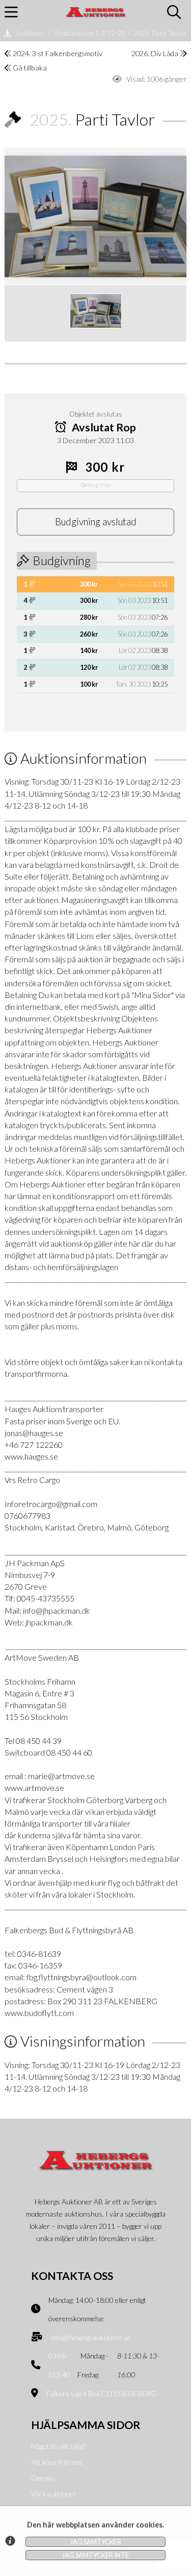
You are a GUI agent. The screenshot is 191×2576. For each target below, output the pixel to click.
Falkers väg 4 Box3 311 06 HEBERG (101, 2393)
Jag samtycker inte (95, 2555)
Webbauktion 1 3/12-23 (89, 33)
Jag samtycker (96, 2542)
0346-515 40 (59, 2365)
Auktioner (31, 33)
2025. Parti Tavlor (160, 33)
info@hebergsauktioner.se (91, 2337)
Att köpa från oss (57, 2462)
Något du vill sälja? (58, 2446)
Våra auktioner (54, 2494)
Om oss (43, 2478)
